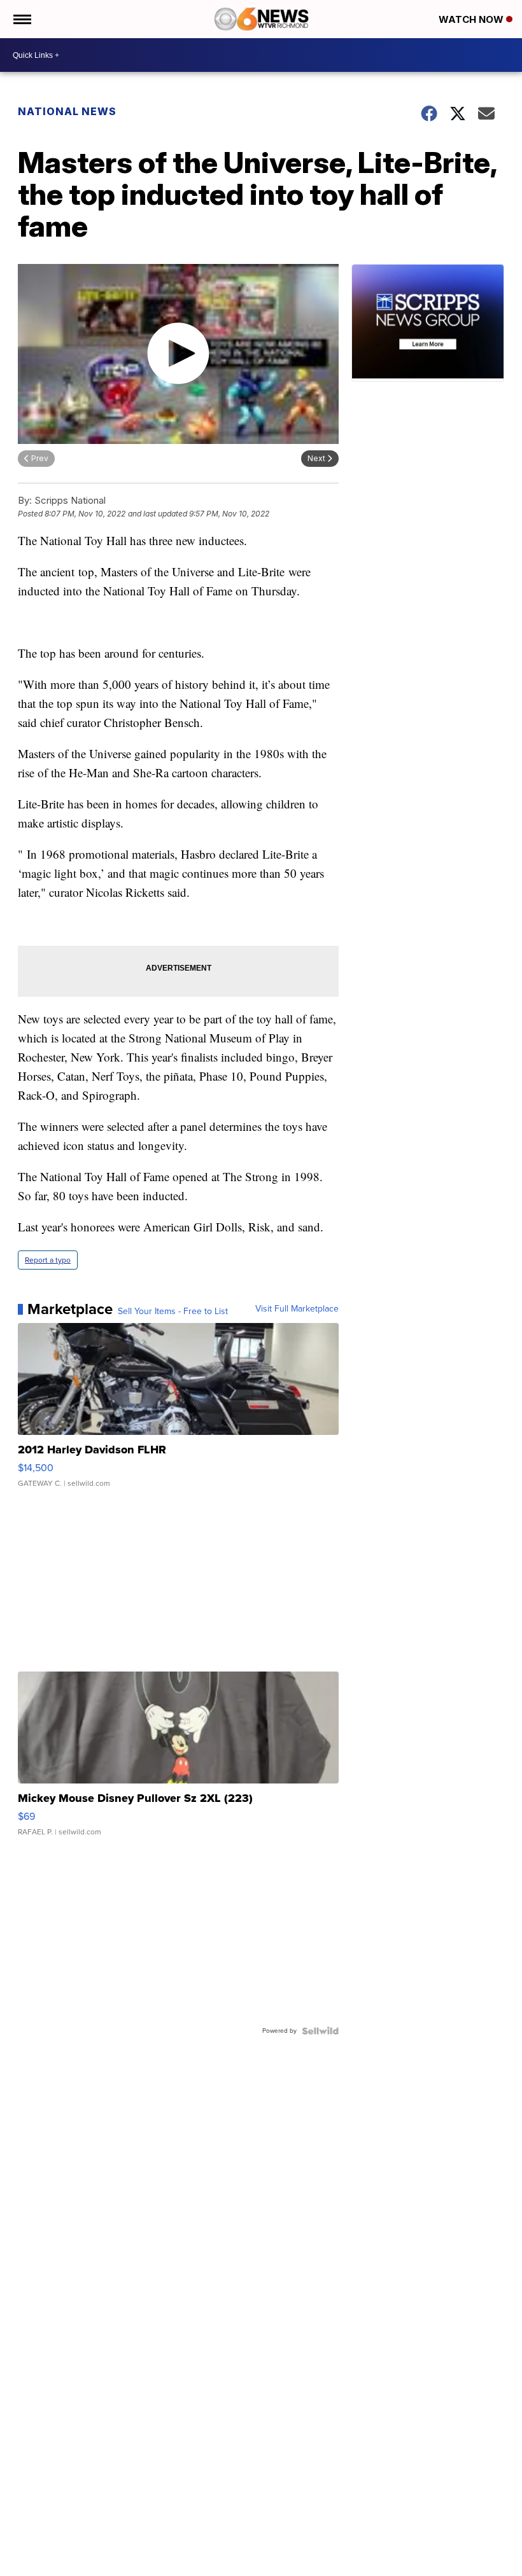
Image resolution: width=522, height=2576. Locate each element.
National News (67, 111)
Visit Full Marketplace (297, 1309)
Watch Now (472, 19)
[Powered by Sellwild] (320, 2031)
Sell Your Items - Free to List (173, 1312)
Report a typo (48, 1260)
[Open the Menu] (21, 19)
